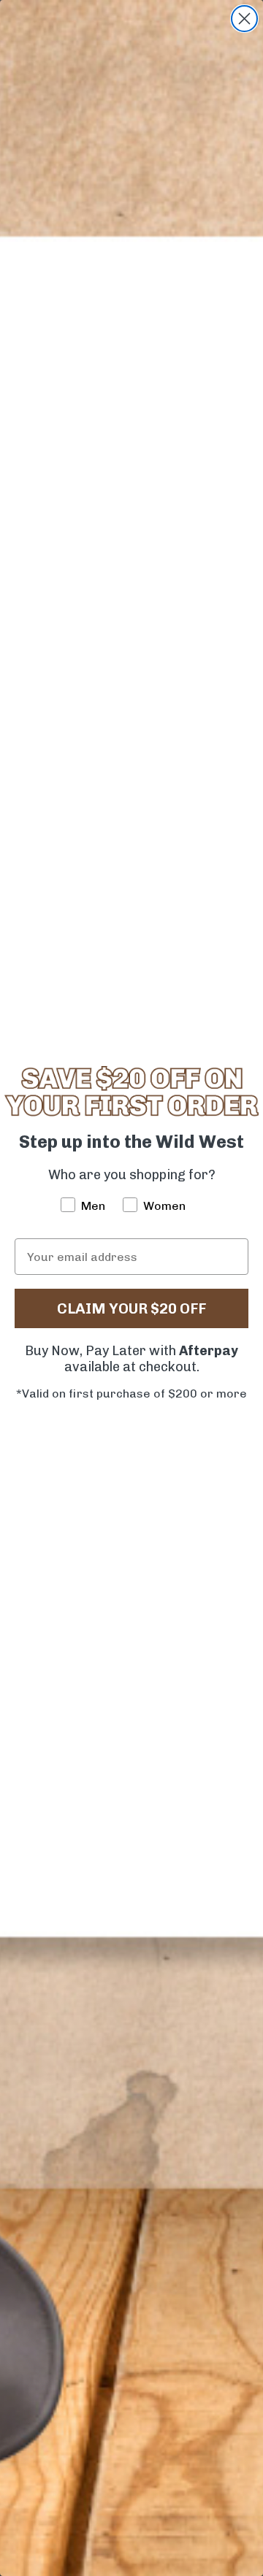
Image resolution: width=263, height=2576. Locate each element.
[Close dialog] (244, 19)
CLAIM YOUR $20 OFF (131, 1308)
